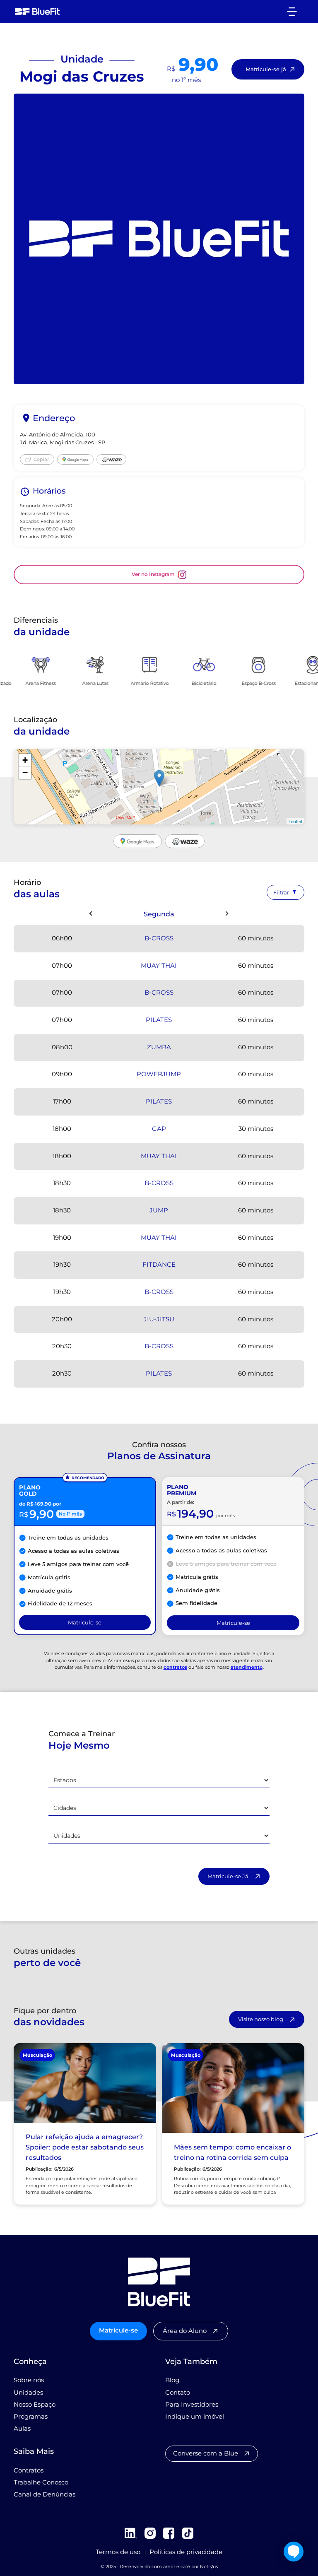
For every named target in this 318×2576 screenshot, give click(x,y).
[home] (38, 12)
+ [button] (25, 760)
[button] (292, 11)
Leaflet (295, 821)
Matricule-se (118, 2330)
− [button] (25, 772)
